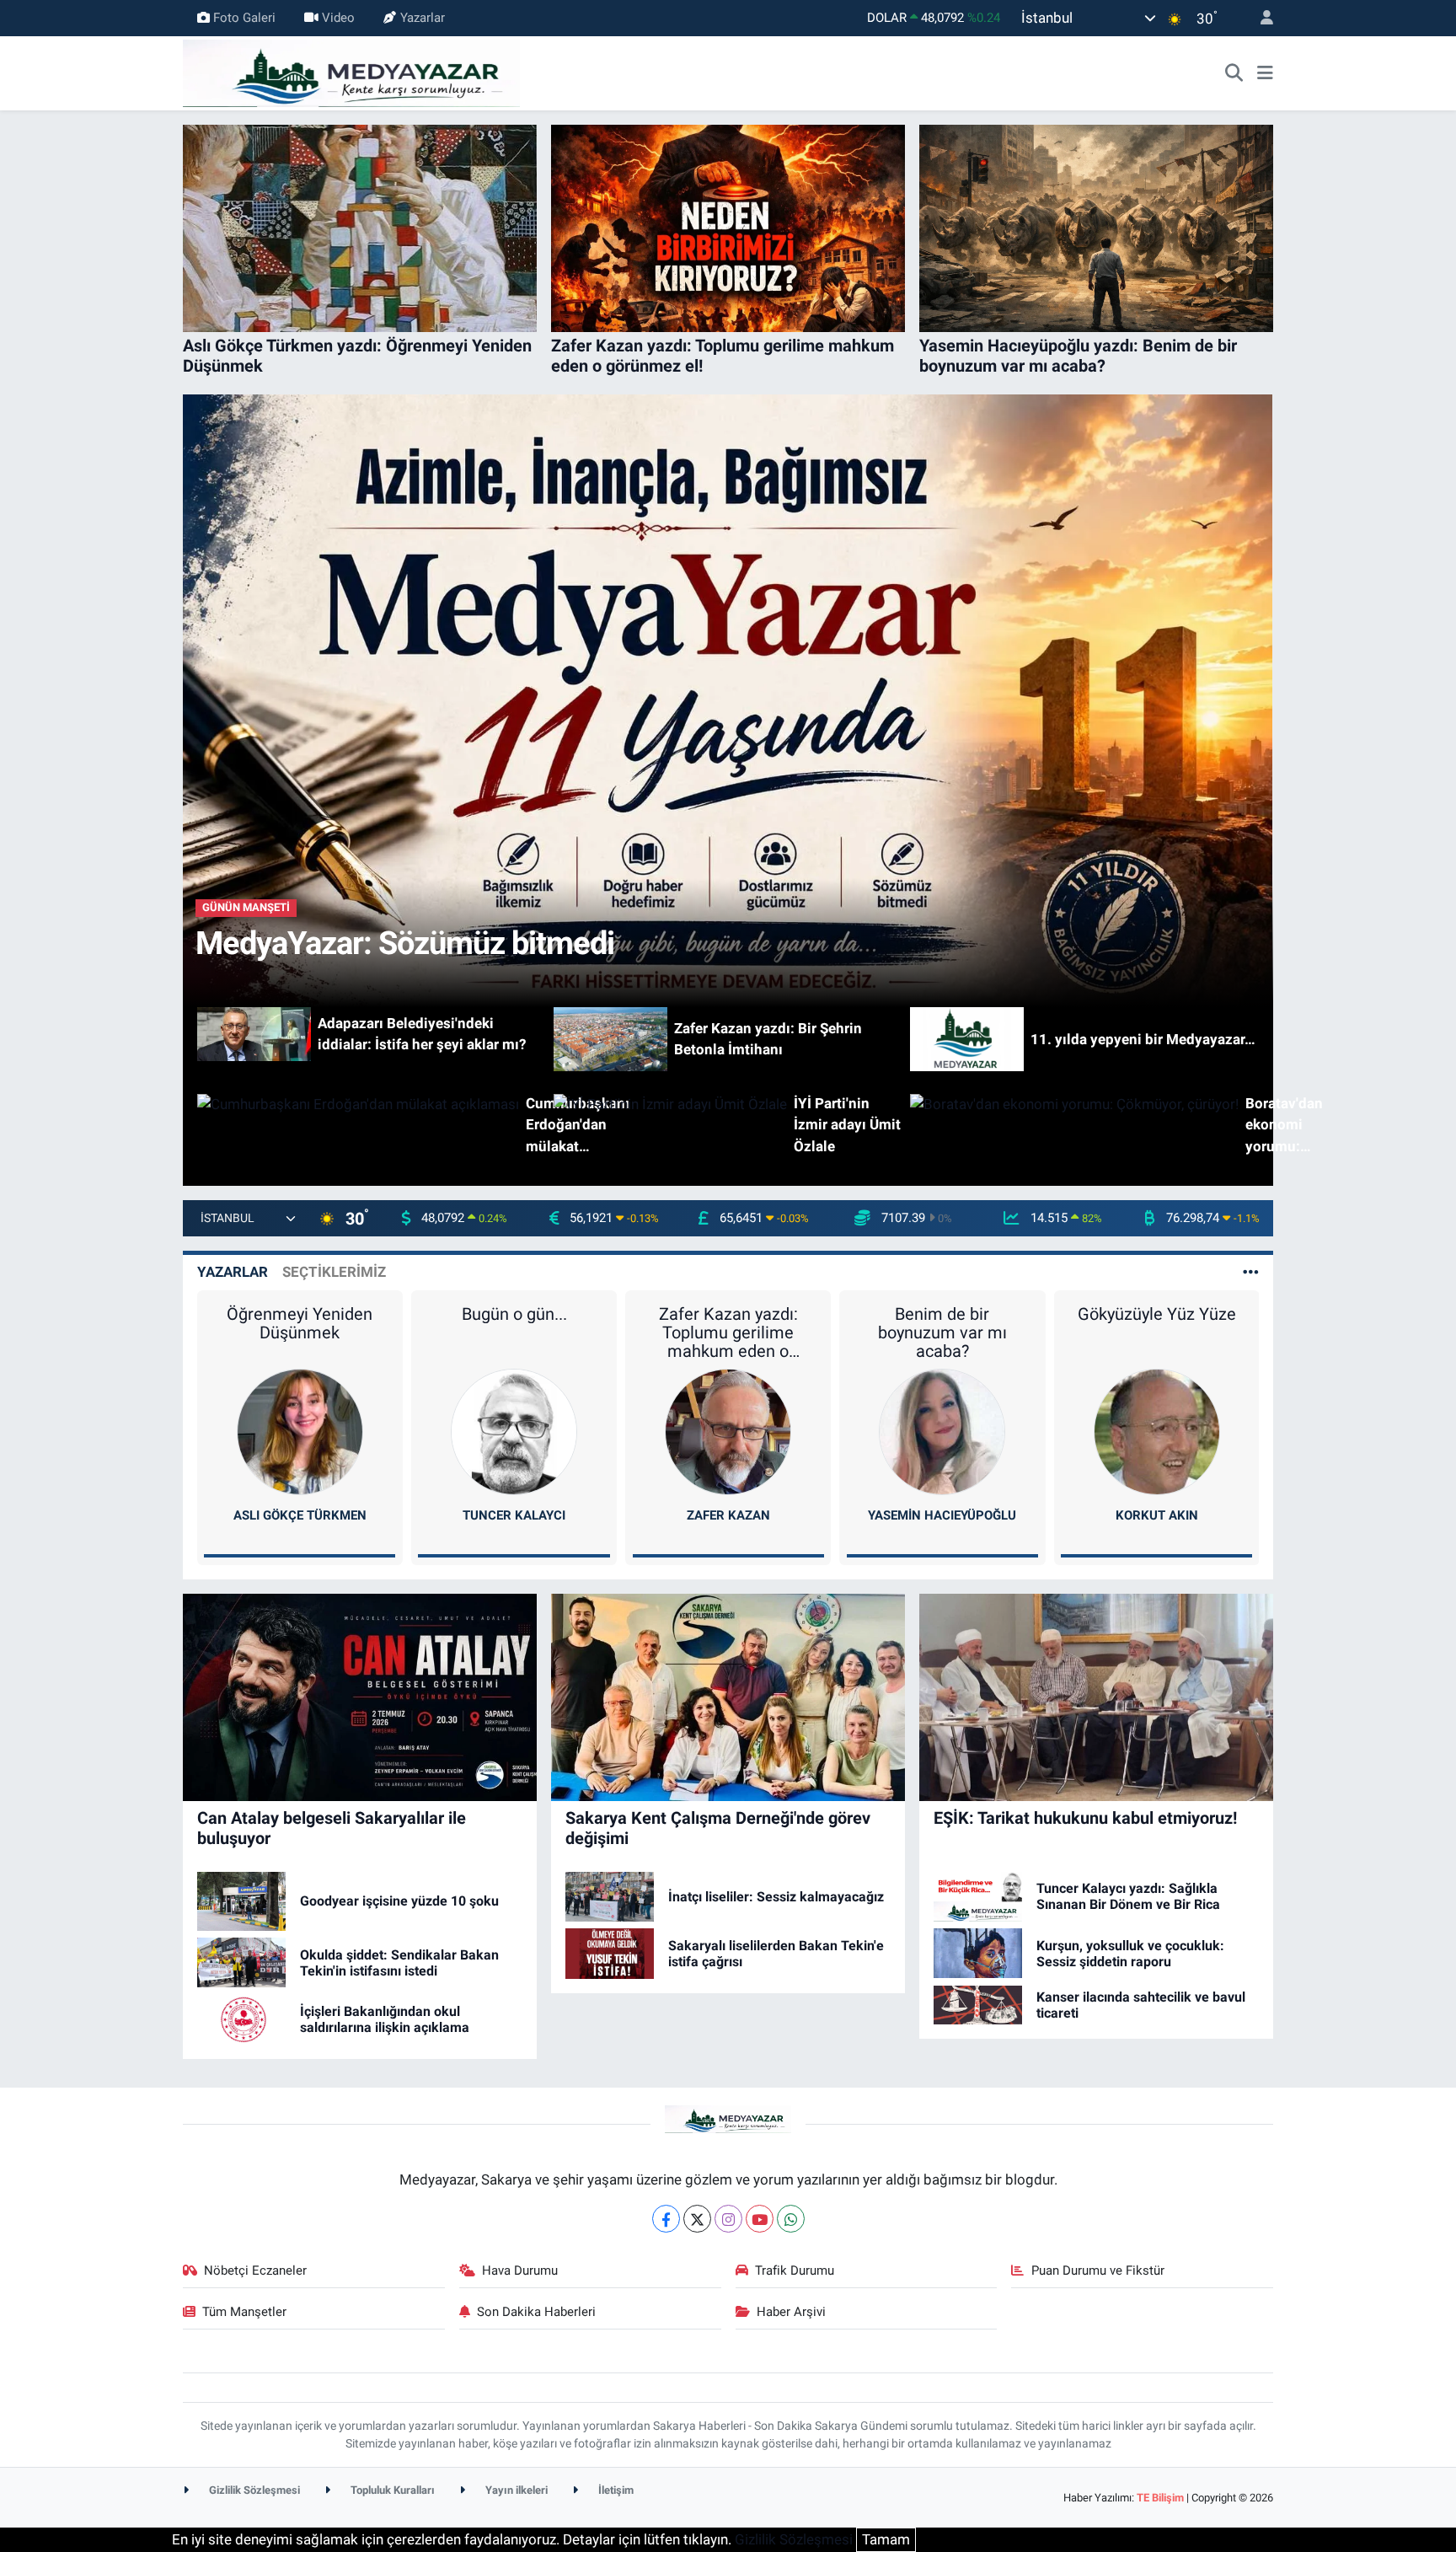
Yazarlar (423, 18)
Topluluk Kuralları (391, 2490)
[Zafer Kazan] (728, 1430)
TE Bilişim (1160, 2498)
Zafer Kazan (728, 1515)
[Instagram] (728, 2219)
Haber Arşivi (791, 2312)
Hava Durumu (520, 2271)
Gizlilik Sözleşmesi (253, 2490)
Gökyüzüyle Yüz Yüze (1157, 1314)
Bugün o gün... (514, 1314)
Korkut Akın (1157, 1515)
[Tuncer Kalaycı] (514, 1430)
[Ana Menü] (1265, 73)
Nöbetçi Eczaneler (255, 2271)
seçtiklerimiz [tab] (334, 1272)
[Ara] (1234, 73)
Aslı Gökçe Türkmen (300, 1515)
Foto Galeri (244, 18)
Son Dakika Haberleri (536, 2312)
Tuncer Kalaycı (514, 1515)
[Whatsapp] (791, 2219)
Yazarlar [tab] (233, 1272)
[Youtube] (760, 2219)
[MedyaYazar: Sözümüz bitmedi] (728, 700)
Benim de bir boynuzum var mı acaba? (942, 1332)
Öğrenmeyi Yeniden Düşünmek (300, 1323)
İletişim (615, 2490)
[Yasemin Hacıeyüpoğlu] (942, 1430)
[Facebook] (666, 2219)
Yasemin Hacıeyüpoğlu (942, 1515)
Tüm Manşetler (244, 2312)
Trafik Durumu (795, 2271)
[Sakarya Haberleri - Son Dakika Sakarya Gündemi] (351, 72)
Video (338, 18)
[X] (697, 2219)
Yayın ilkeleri (515, 2490)
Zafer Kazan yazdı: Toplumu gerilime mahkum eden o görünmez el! (728, 1332)
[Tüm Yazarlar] (1251, 1272)
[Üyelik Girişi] (1260, 18)
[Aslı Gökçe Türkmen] (300, 1430)
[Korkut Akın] (1157, 1430)
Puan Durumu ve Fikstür (1098, 2271)
